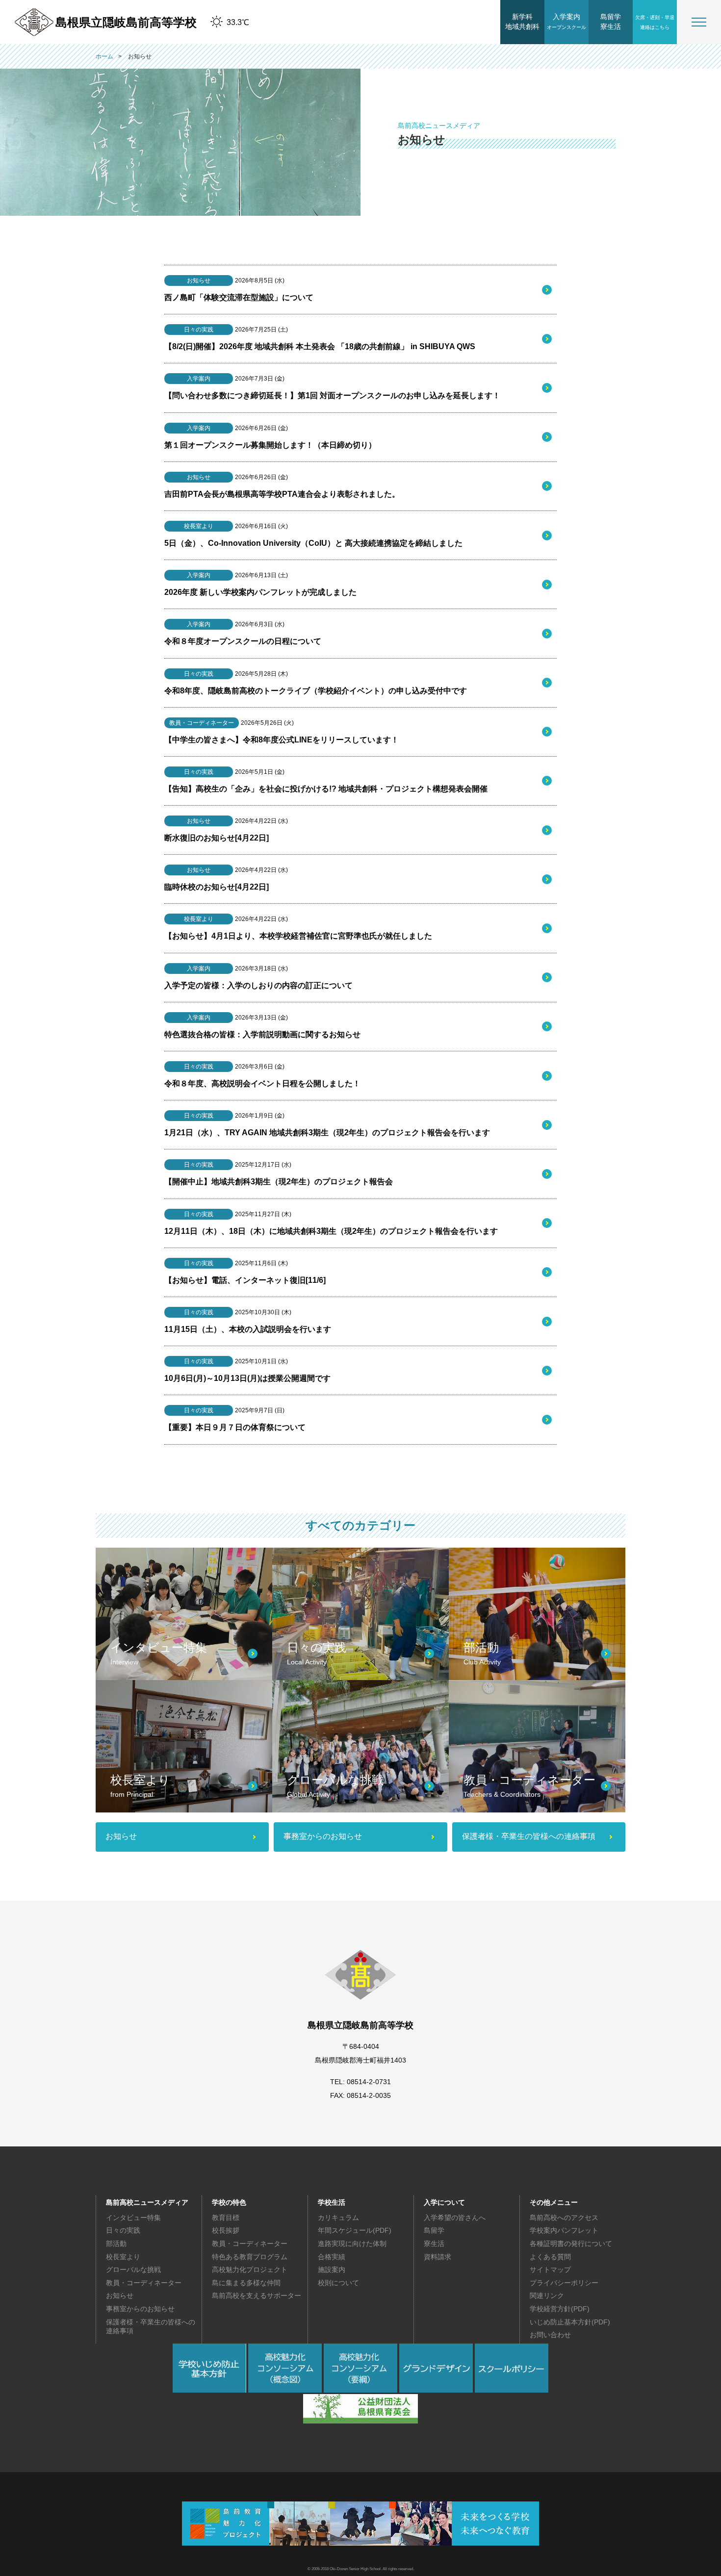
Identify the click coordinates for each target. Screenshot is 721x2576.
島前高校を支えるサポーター (257, 2295)
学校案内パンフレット (564, 2230)
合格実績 (332, 2257)
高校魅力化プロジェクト (250, 2270)
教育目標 (226, 2218)
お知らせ (120, 2295)
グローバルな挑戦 (133, 2270)
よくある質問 (550, 2257)
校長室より (123, 2257)
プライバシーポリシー (564, 2283)
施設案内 (332, 2270)
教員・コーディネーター (144, 2283)
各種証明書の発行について (571, 2244)
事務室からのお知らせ (140, 2309)
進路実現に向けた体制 (352, 2244)
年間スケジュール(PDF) (355, 2230)
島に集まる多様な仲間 (246, 2283)
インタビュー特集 (133, 2218)
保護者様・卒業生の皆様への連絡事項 (151, 2326)
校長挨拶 (226, 2230)
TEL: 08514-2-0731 (360, 2082)
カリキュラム (338, 2218)
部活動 (116, 2244)
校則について (338, 2283)
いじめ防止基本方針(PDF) (570, 2322)
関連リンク (547, 2295)
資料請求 (438, 2257)
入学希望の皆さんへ (455, 2218)
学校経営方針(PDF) (560, 2309)
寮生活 (434, 2244)
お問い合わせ (550, 2335)
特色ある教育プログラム (250, 2257)
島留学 (434, 2230)
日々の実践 (123, 2230)
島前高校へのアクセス (564, 2218)
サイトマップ (550, 2270)
